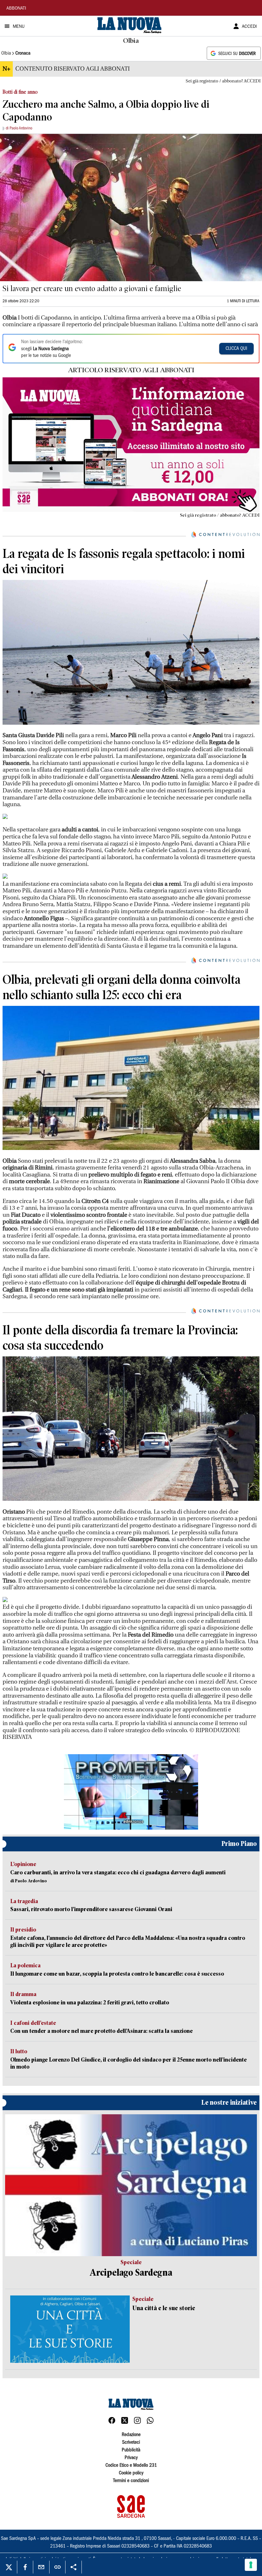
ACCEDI (249, 27)
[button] (131, 1792)
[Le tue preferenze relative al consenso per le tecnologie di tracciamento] (251, 2565)
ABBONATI (16, 9)
